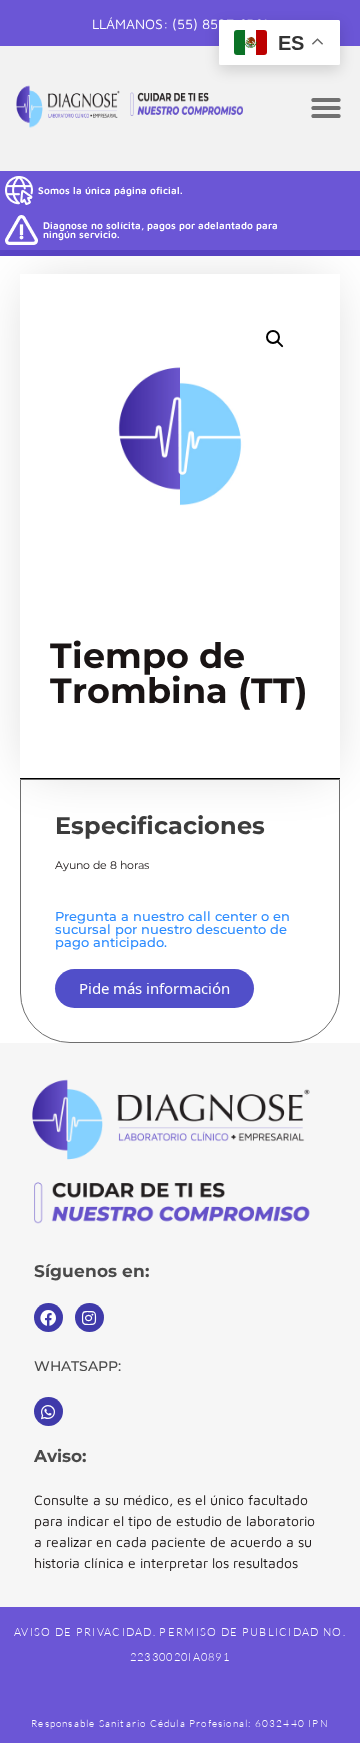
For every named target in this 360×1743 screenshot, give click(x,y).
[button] (326, 108)
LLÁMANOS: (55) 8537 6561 (180, 23)
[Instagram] (89, 1317)
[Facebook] (48, 1317)
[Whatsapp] (48, 1411)
